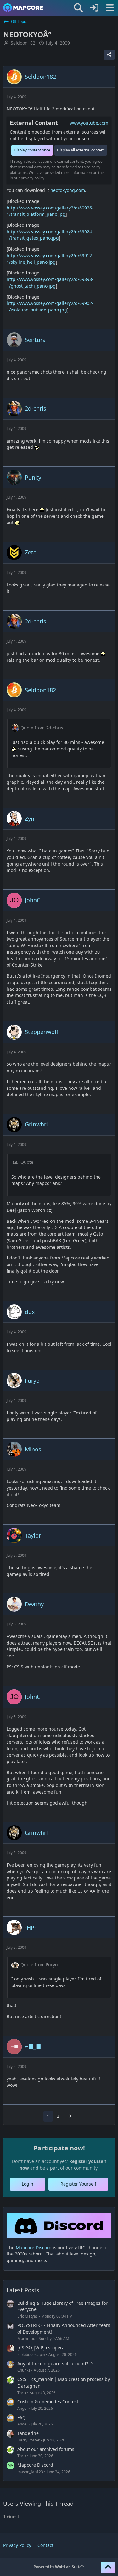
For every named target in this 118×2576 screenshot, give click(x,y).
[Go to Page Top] (108, 2567)
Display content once (32, 150)
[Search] (78, 8)
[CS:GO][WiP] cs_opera (41, 2348)
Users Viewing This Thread (38, 2504)
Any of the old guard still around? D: (56, 2364)
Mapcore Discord (35, 2465)
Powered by (59, 2567)
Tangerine (28, 2433)
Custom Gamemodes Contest (48, 2401)
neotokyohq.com (68, 190)
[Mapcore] (23, 8)
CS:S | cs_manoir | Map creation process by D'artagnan (64, 2383)
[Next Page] (69, 2116)
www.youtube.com (89, 123)
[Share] (109, 55)
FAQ (22, 2417)
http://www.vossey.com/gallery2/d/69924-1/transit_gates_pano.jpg (50, 235)
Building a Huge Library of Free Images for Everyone (62, 2306)
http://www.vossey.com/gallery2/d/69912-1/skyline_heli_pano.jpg (50, 259)
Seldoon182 (23, 43)
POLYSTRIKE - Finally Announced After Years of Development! (64, 2329)
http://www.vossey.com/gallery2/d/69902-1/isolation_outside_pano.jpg (50, 306)
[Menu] (110, 8)
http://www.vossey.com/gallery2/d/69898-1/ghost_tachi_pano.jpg (50, 283)
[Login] (94, 8)
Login (28, 2184)
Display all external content (81, 150)
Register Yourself (78, 2184)
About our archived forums (46, 2449)
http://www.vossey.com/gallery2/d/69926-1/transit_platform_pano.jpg (50, 211)
